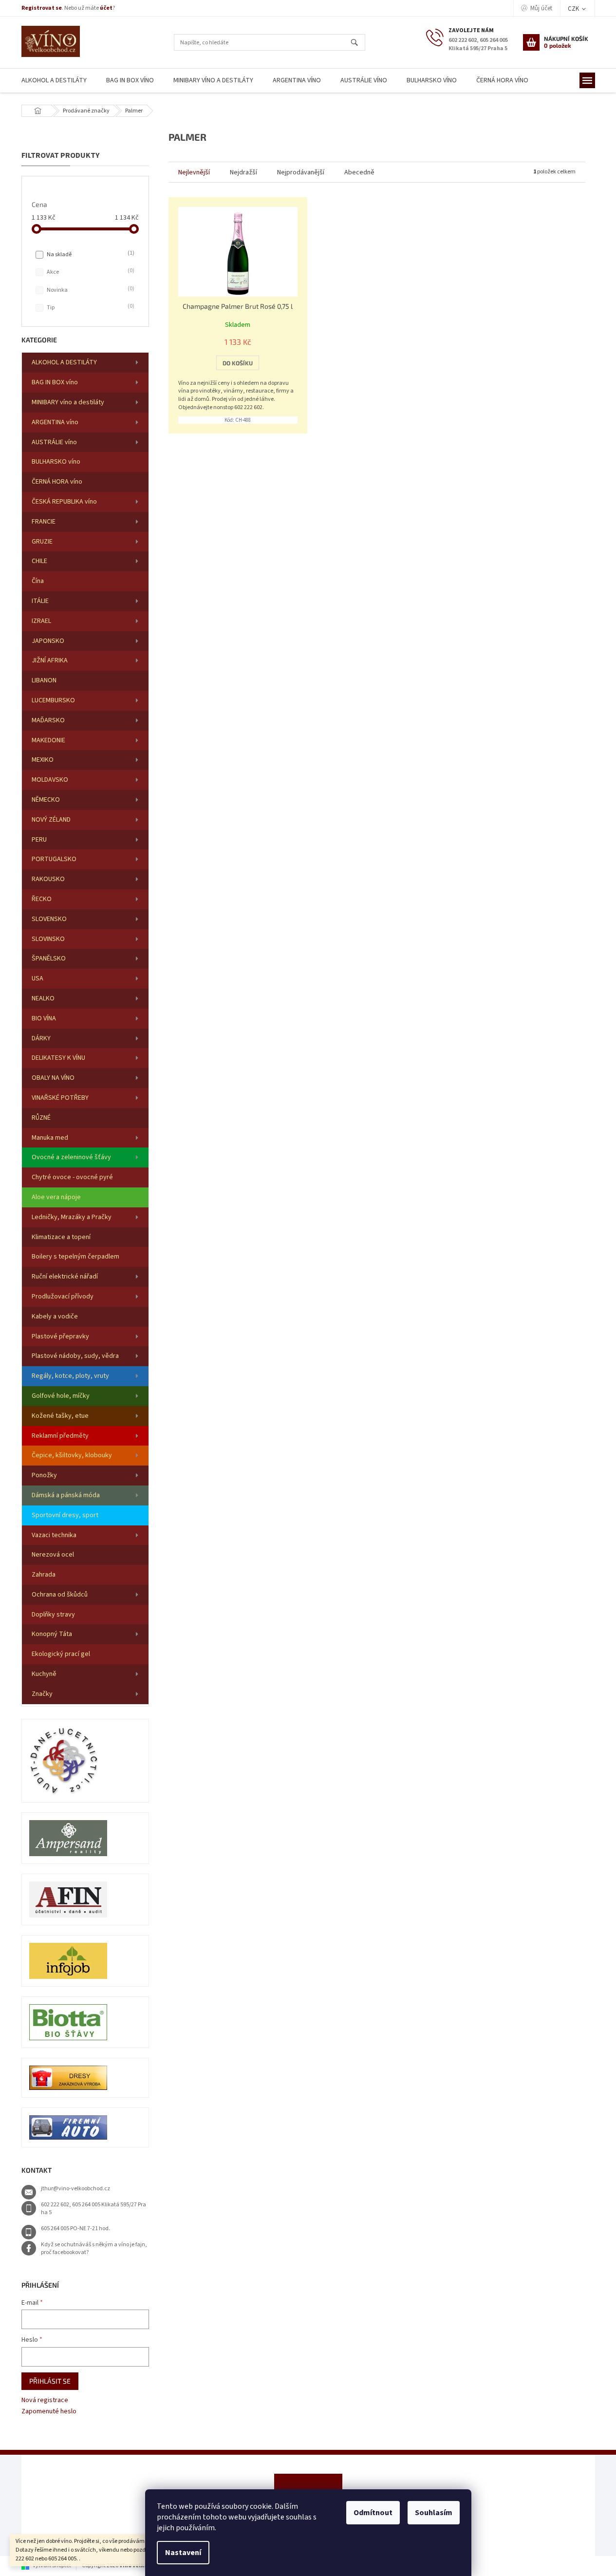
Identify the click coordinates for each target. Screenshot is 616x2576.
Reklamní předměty (60, 1436)
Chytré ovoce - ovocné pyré (72, 1177)
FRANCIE (44, 522)
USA (37, 978)
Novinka (90, 290)
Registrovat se (42, 8)
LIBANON (44, 680)
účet (106, 8)
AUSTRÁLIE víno (54, 442)
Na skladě (90, 254)
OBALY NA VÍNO (53, 1078)
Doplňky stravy (53, 1615)
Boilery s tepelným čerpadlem (75, 1257)
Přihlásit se (50, 2381)
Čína (38, 581)
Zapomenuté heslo (49, 2412)
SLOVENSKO (49, 919)
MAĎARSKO (48, 720)
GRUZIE (42, 542)
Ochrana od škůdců (60, 1595)
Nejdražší (243, 172)
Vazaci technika (54, 1535)
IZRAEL (41, 621)
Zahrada (44, 1575)
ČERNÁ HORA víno (57, 482)
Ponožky (44, 1475)
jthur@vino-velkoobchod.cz (75, 2189)
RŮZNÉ (41, 1118)
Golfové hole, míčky (61, 1396)
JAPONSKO (48, 641)
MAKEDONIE (48, 740)
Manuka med (50, 1138)
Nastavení (183, 2553)
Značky (42, 1694)
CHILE (39, 561)
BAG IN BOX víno (55, 382)
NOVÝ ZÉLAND (51, 820)
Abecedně (359, 172)
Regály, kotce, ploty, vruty (70, 1376)
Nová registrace (45, 2400)
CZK (574, 9)
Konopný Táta (52, 1634)
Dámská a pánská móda (66, 1495)
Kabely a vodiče (55, 1316)
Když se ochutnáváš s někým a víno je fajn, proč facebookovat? (94, 2249)
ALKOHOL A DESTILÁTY (64, 362)
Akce (90, 272)
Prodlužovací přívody (63, 1297)
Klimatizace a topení (61, 1237)
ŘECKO (42, 899)
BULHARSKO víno (56, 462)
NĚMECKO (46, 800)
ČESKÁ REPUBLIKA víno (64, 502)
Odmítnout (373, 2513)
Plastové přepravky (60, 1336)
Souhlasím (434, 2513)
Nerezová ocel (53, 1555)
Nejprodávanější (301, 172)
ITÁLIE (40, 601)
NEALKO (43, 998)
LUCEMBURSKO (53, 700)
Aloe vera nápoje (56, 1197)
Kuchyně (44, 1674)
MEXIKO (43, 760)
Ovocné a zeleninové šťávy (71, 1157)
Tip (90, 307)
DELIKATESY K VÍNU (58, 1058)
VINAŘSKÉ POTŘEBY (60, 1098)
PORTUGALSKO (54, 859)
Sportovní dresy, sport (65, 1515)
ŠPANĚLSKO (49, 959)
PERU (39, 840)
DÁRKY (41, 1038)
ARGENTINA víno (55, 422)
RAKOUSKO (48, 879)
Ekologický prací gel (61, 1654)
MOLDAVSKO (50, 780)
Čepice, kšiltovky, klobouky (72, 1455)
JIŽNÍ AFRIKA (50, 660)
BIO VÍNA (44, 1018)
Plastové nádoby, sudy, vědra (75, 1356)
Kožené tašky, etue (60, 1416)
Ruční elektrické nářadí (65, 1277)
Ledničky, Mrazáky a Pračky (72, 1217)
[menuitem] (54, 81)
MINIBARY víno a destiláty (68, 402)
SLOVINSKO (48, 939)
